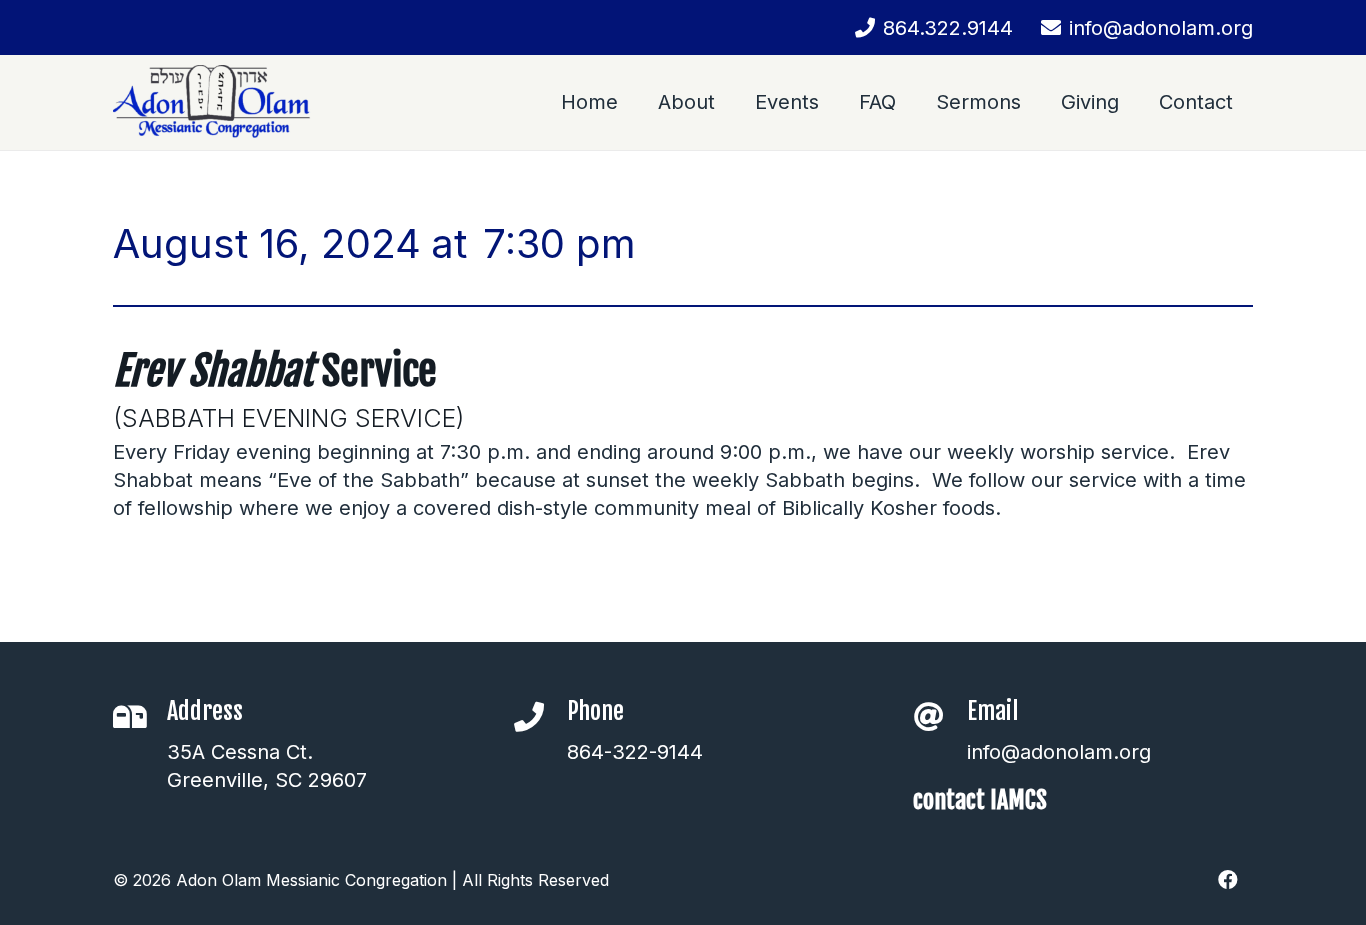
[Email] (940, 717)
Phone (595, 711)
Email (992, 711)
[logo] (212, 102)
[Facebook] (1228, 880)
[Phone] (540, 717)
